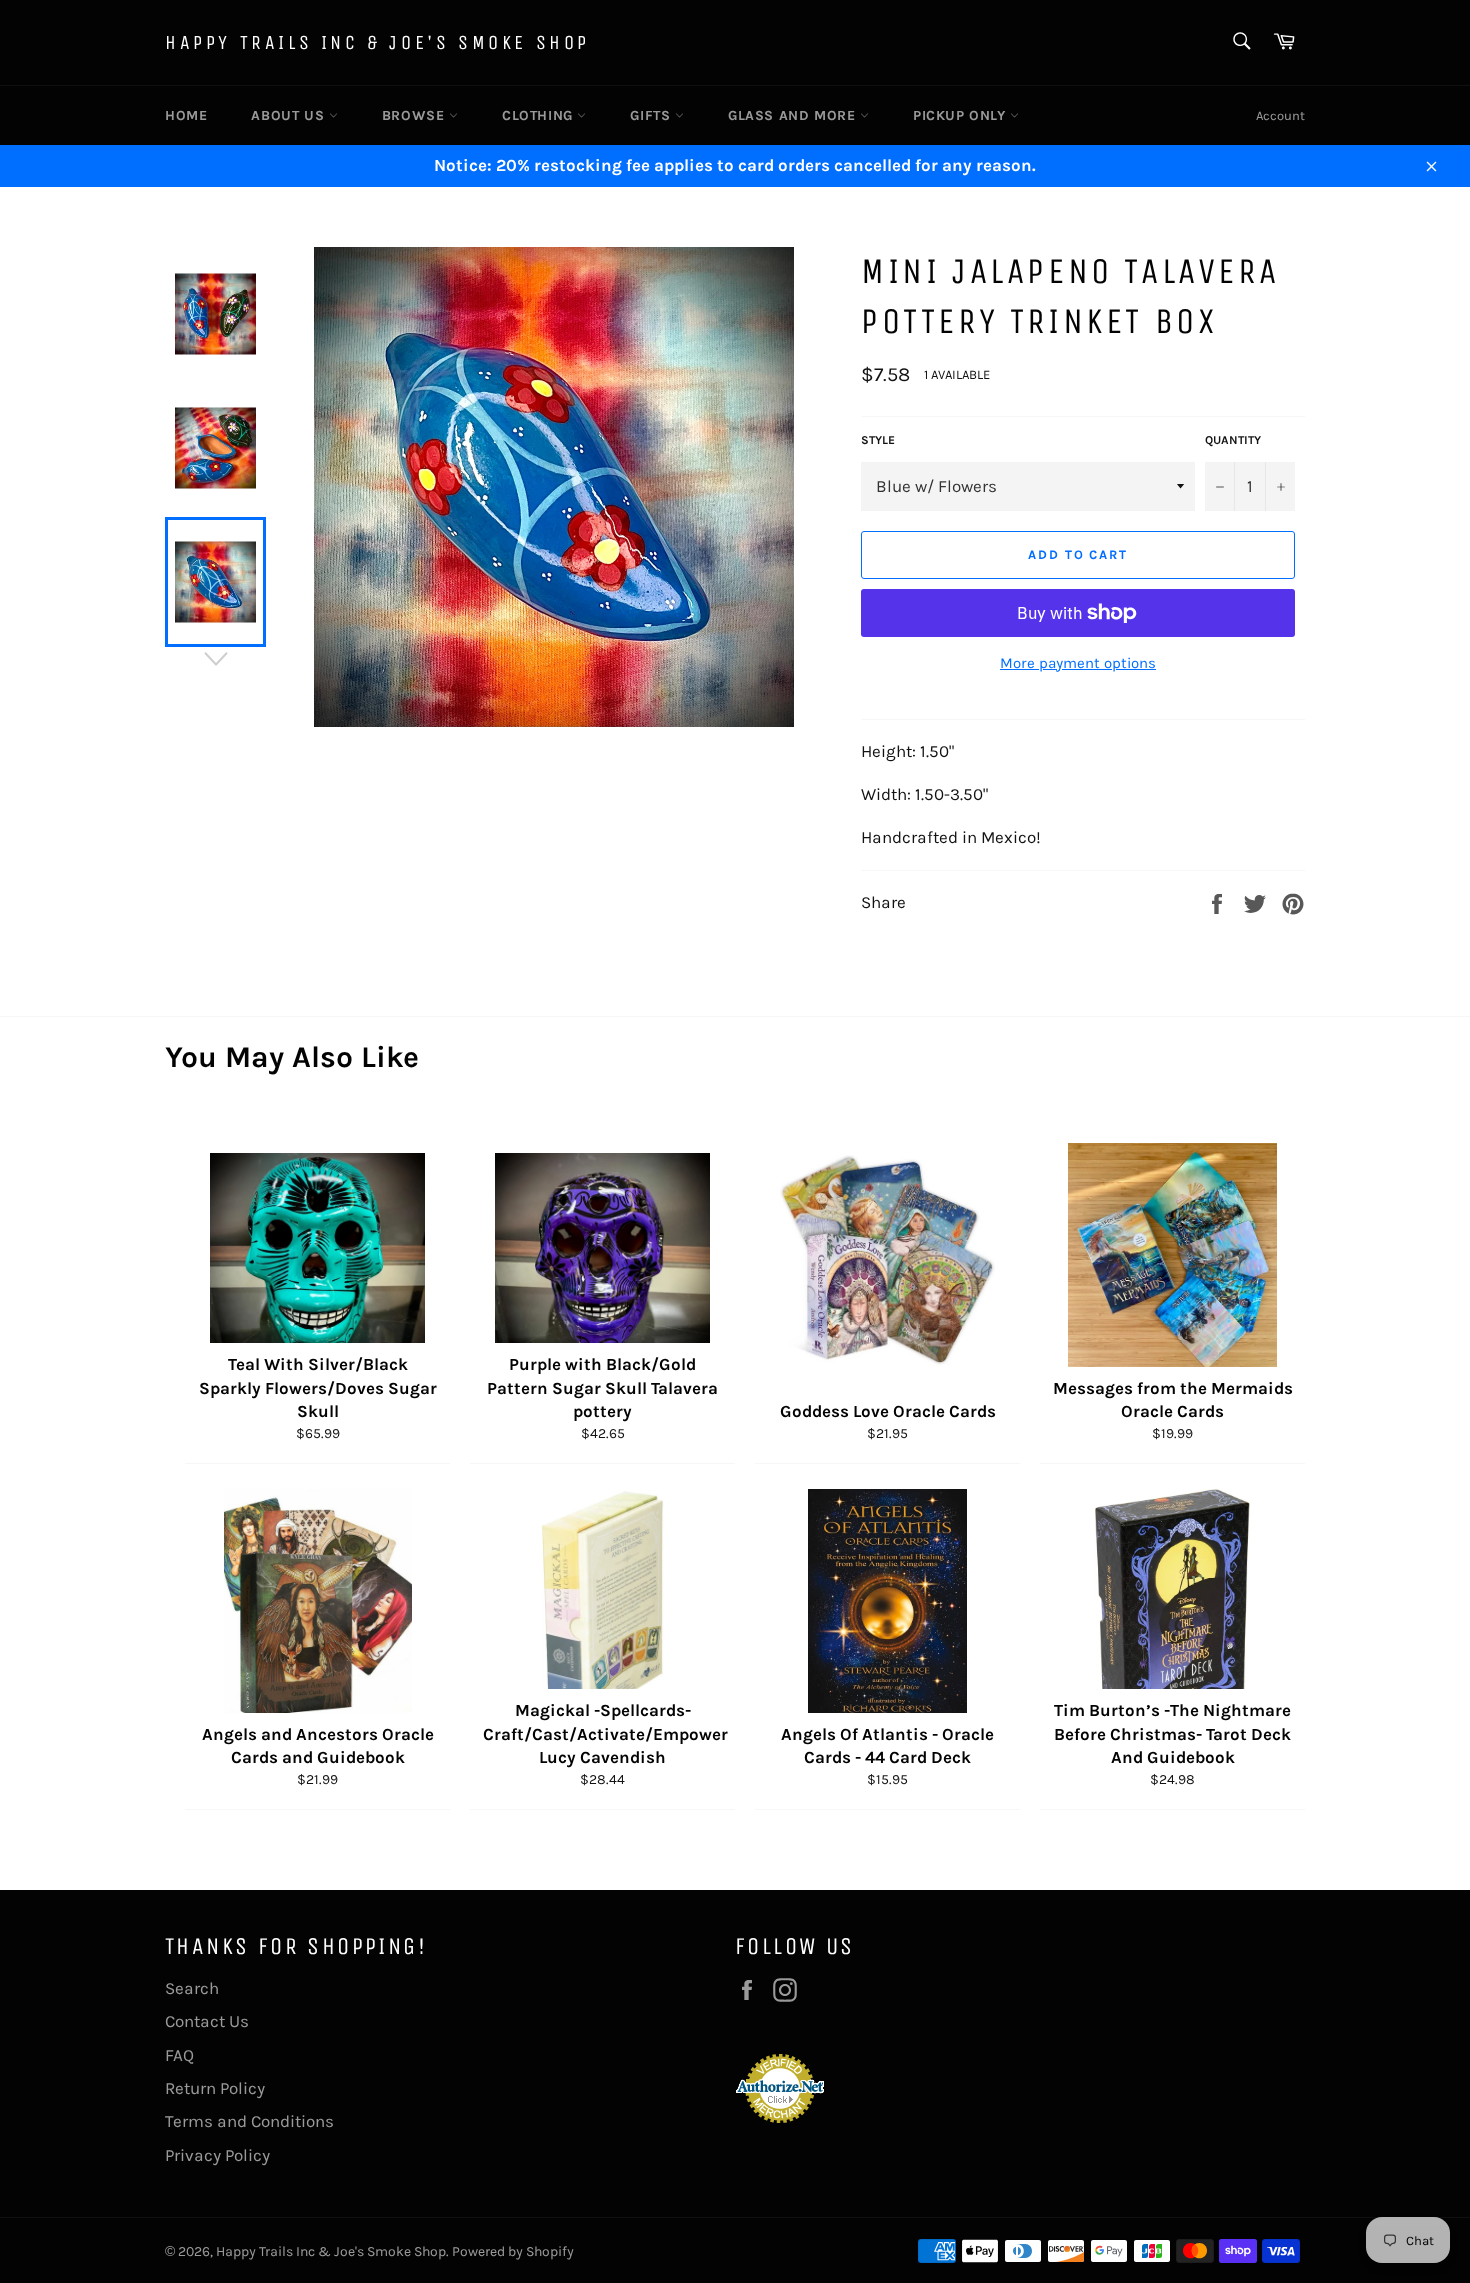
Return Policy (215, 2088)
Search (192, 1988)
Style (878, 440)
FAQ (179, 2055)
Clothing (539, 115)
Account (1280, 115)
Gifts (652, 115)
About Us (289, 115)
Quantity (1233, 440)
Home (186, 115)
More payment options (1078, 663)
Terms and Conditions (249, 2121)
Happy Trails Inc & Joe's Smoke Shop (377, 42)
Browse (415, 115)
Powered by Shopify (513, 2251)
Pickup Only (961, 115)
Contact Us (207, 2021)
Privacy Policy (217, 2155)
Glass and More (794, 115)
